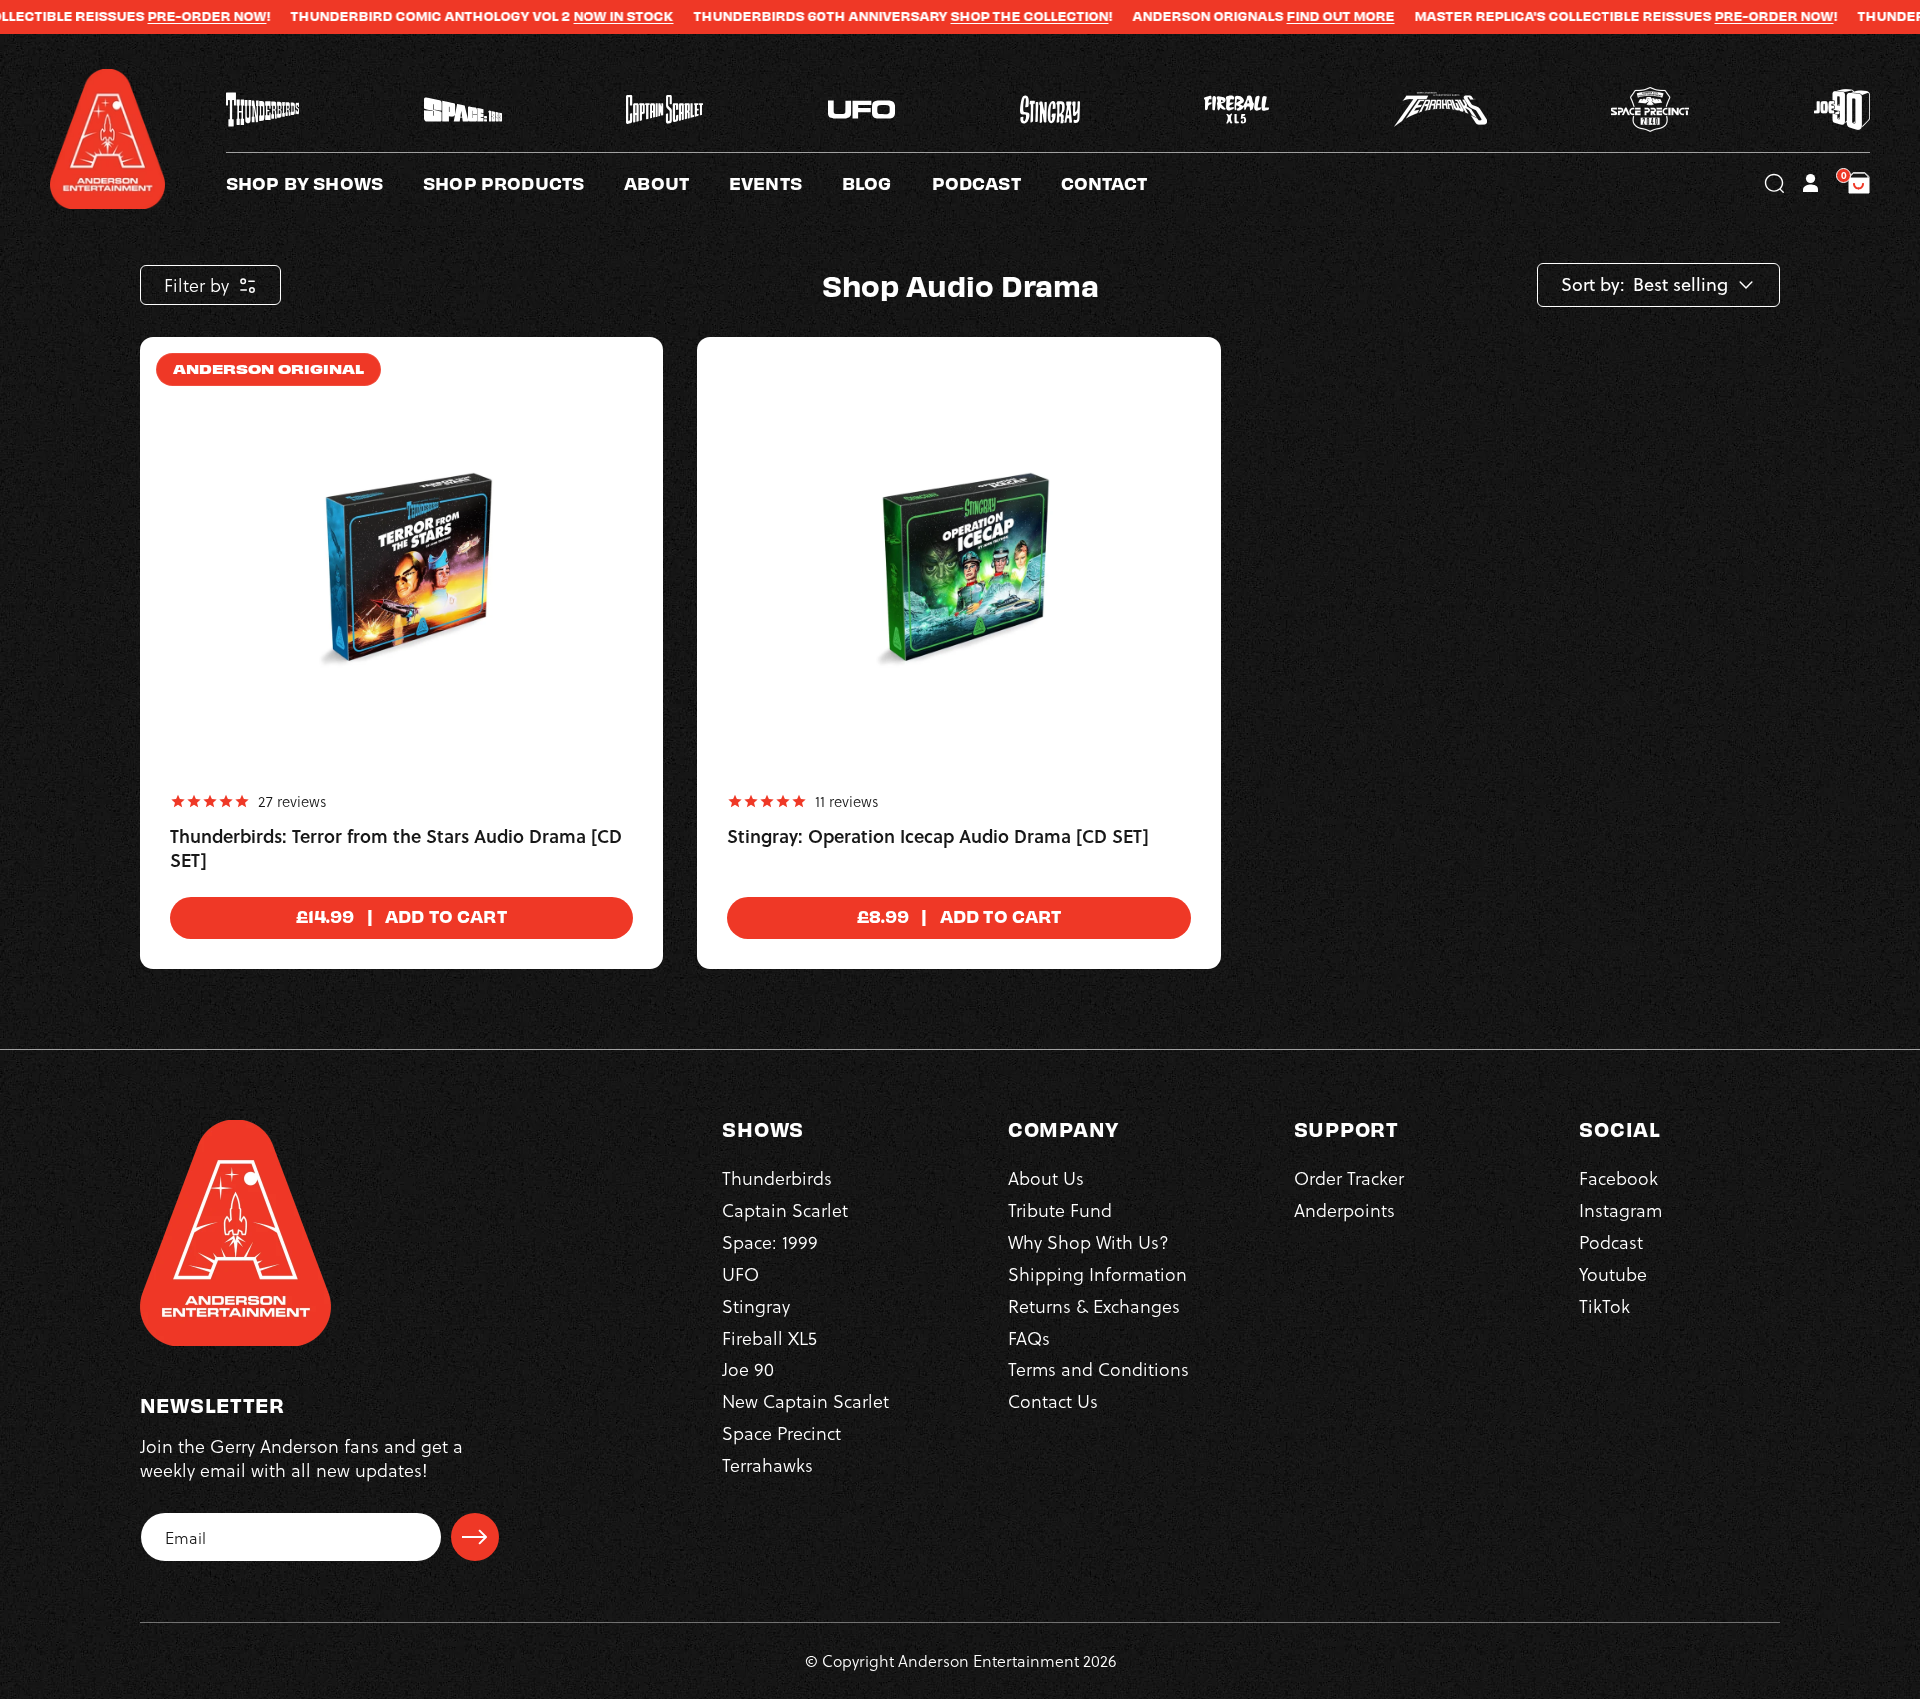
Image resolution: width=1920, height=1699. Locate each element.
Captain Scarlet (785, 1209)
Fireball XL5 (769, 1337)
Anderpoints (1344, 1209)
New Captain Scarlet (805, 1400)
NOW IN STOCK (554, 16)
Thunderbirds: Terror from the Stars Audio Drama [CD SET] (396, 849)
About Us (1046, 1177)
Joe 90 (748, 1368)
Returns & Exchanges (1094, 1305)
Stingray (756, 1305)
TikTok (1604, 1305)
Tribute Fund (1060, 1209)
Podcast (1611, 1241)
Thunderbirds (777, 1177)
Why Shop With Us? (1088, 1241)
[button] (676, 183)
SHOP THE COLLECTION (960, 16)
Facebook (1618, 1177)
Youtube (1613, 1273)
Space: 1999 (770, 1241)
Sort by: (1593, 285)
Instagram (1620, 1209)
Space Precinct (781, 1432)
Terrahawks (767, 1464)
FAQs (1029, 1337)
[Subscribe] (475, 1537)
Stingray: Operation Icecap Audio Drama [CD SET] (938, 837)
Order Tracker (1349, 1177)
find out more (1271, 16)
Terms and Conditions (1098, 1368)
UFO (740, 1273)
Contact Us (1053, 1400)
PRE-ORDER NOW (137, 16)
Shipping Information (1097, 1273)
